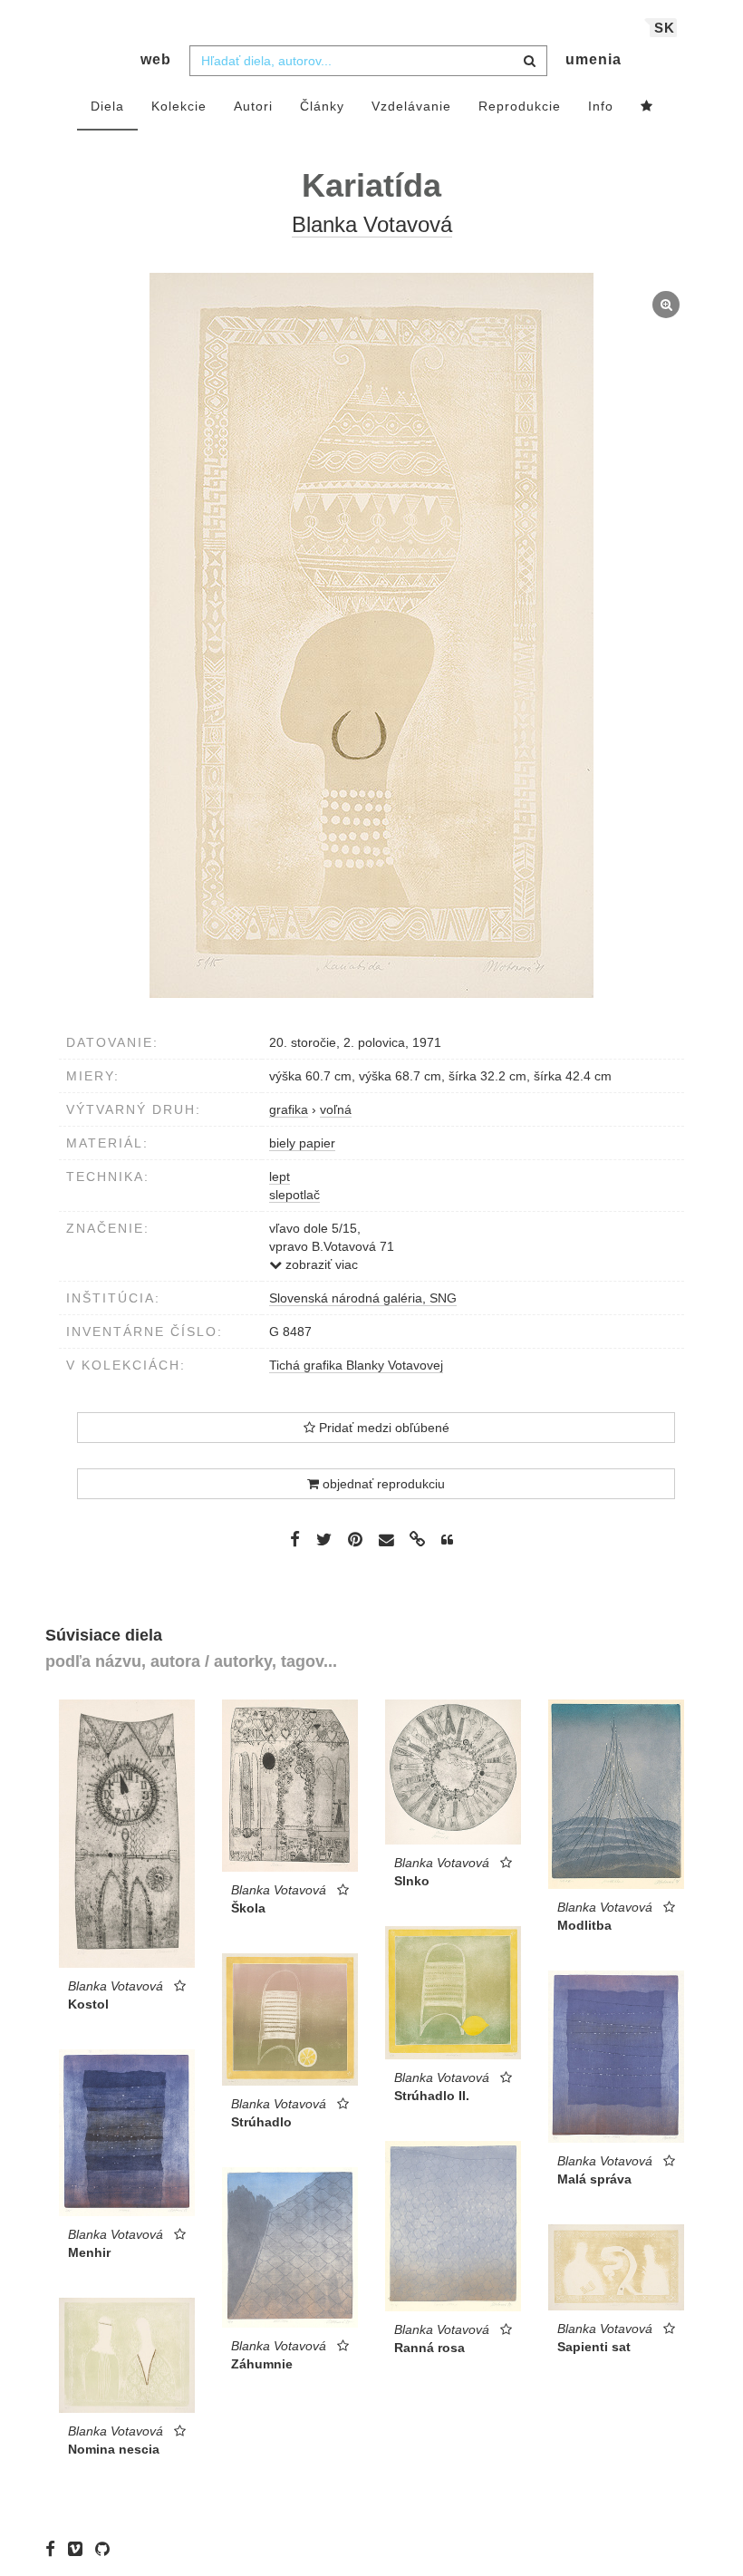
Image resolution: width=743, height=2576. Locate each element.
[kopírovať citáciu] (447, 1540)
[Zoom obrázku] (371, 635)
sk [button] (665, 28)
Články (322, 106)
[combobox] (368, 61)
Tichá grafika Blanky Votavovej (356, 1365)
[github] (107, 2549)
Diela (107, 106)
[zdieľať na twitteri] (324, 1539)
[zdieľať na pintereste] (355, 1539)
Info (601, 106)
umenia (593, 59)
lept (280, 1177)
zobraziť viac (320, 1264)
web (156, 59)
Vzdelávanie (411, 106)
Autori (253, 106)
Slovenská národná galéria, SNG (363, 1298)
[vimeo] (80, 2549)
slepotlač (294, 1195)
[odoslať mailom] (386, 1540)
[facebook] (55, 2549)
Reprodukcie (520, 106)
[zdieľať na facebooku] (295, 1539)
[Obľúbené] (647, 107)
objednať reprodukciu (382, 1484)
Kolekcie (179, 106)
